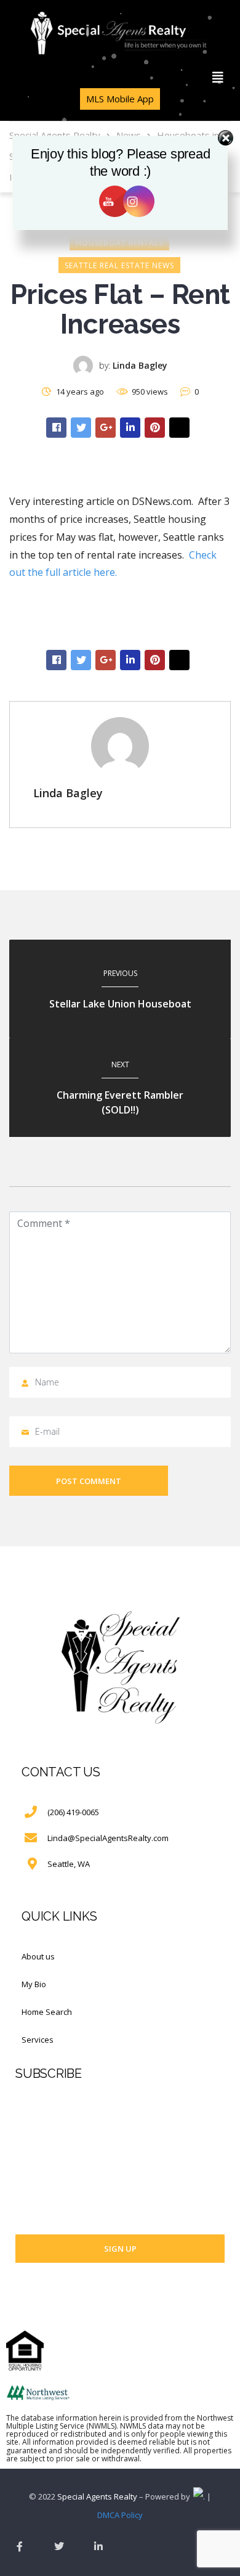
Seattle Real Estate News (119, 265)
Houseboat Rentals (119, 243)
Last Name (35, 2149)
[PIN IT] (155, 428)
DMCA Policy (120, 2515)
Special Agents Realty (97, 2496)
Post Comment (89, 1481)
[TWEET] (81, 428)
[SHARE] (56, 428)
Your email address (52, 2196)
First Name (35, 2101)
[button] (218, 78)
